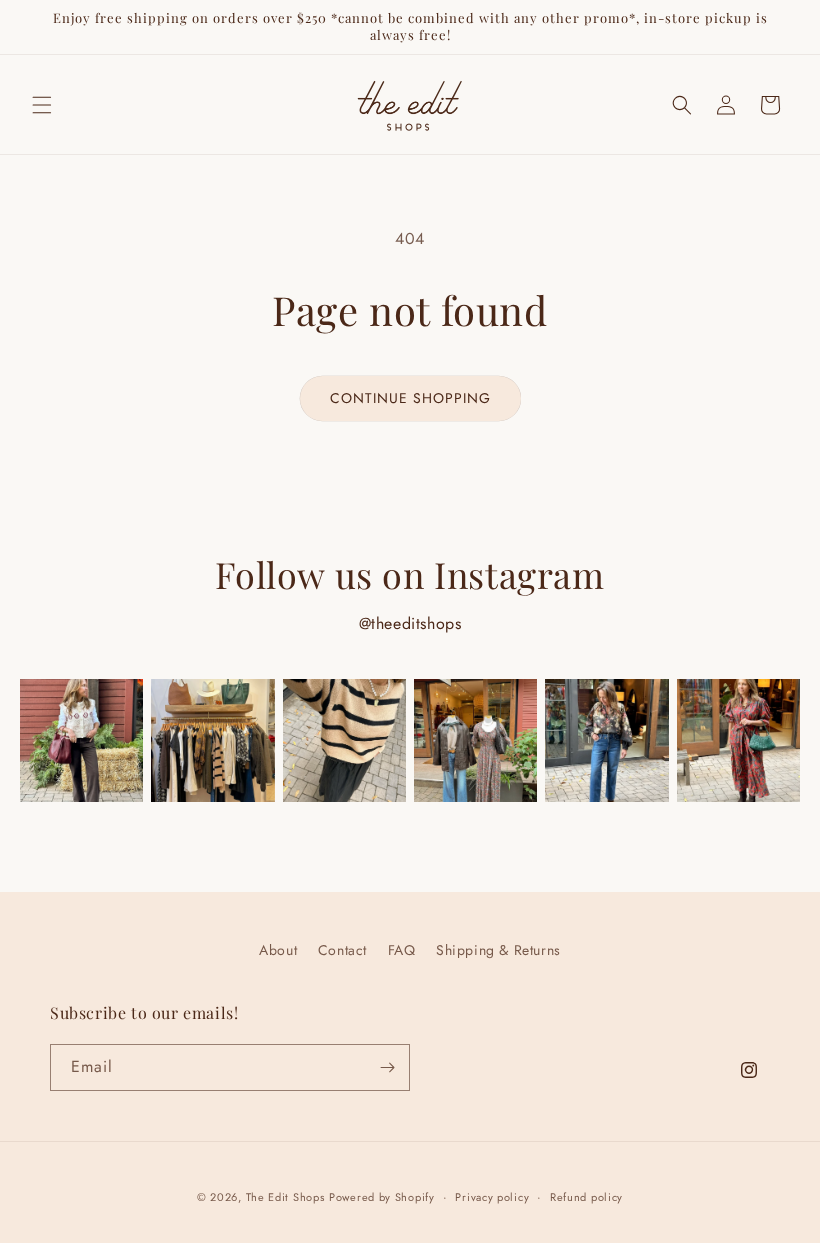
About (278, 950)
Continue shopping (410, 398)
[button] (42, 105)
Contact (342, 950)
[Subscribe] (387, 1067)
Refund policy (586, 1197)
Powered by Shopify (382, 1197)
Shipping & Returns (498, 950)
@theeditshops (410, 623)
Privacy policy (492, 1197)
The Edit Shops (285, 1197)
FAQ (402, 950)
